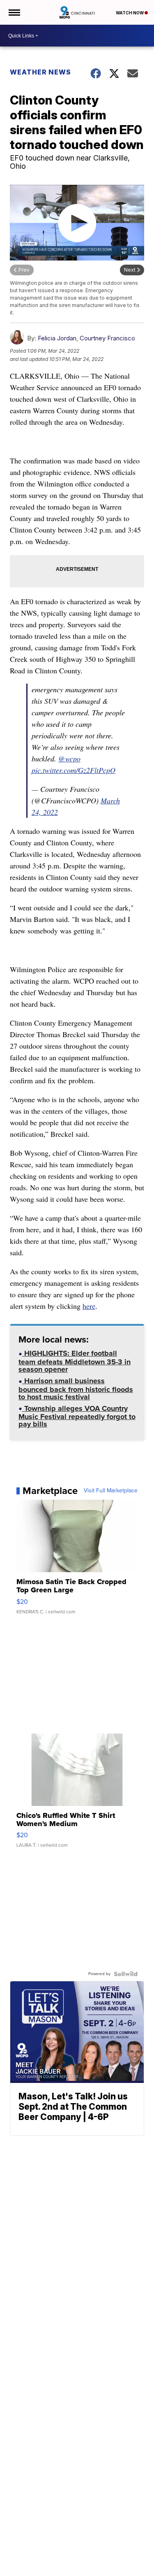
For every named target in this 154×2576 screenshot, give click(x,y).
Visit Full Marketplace (111, 1491)
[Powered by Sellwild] (126, 1974)
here (89, 1306)
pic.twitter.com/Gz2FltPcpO (74, 770)
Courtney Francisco (107, 338)
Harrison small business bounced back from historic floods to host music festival (76, 1390)
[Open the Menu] (14, 12)
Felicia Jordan (57, 338)
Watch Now (130, 13)
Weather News (40, 72)
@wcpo (69, 759)
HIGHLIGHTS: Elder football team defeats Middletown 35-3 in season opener (75, 1362)
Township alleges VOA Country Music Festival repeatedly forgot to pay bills (77, 1417)
